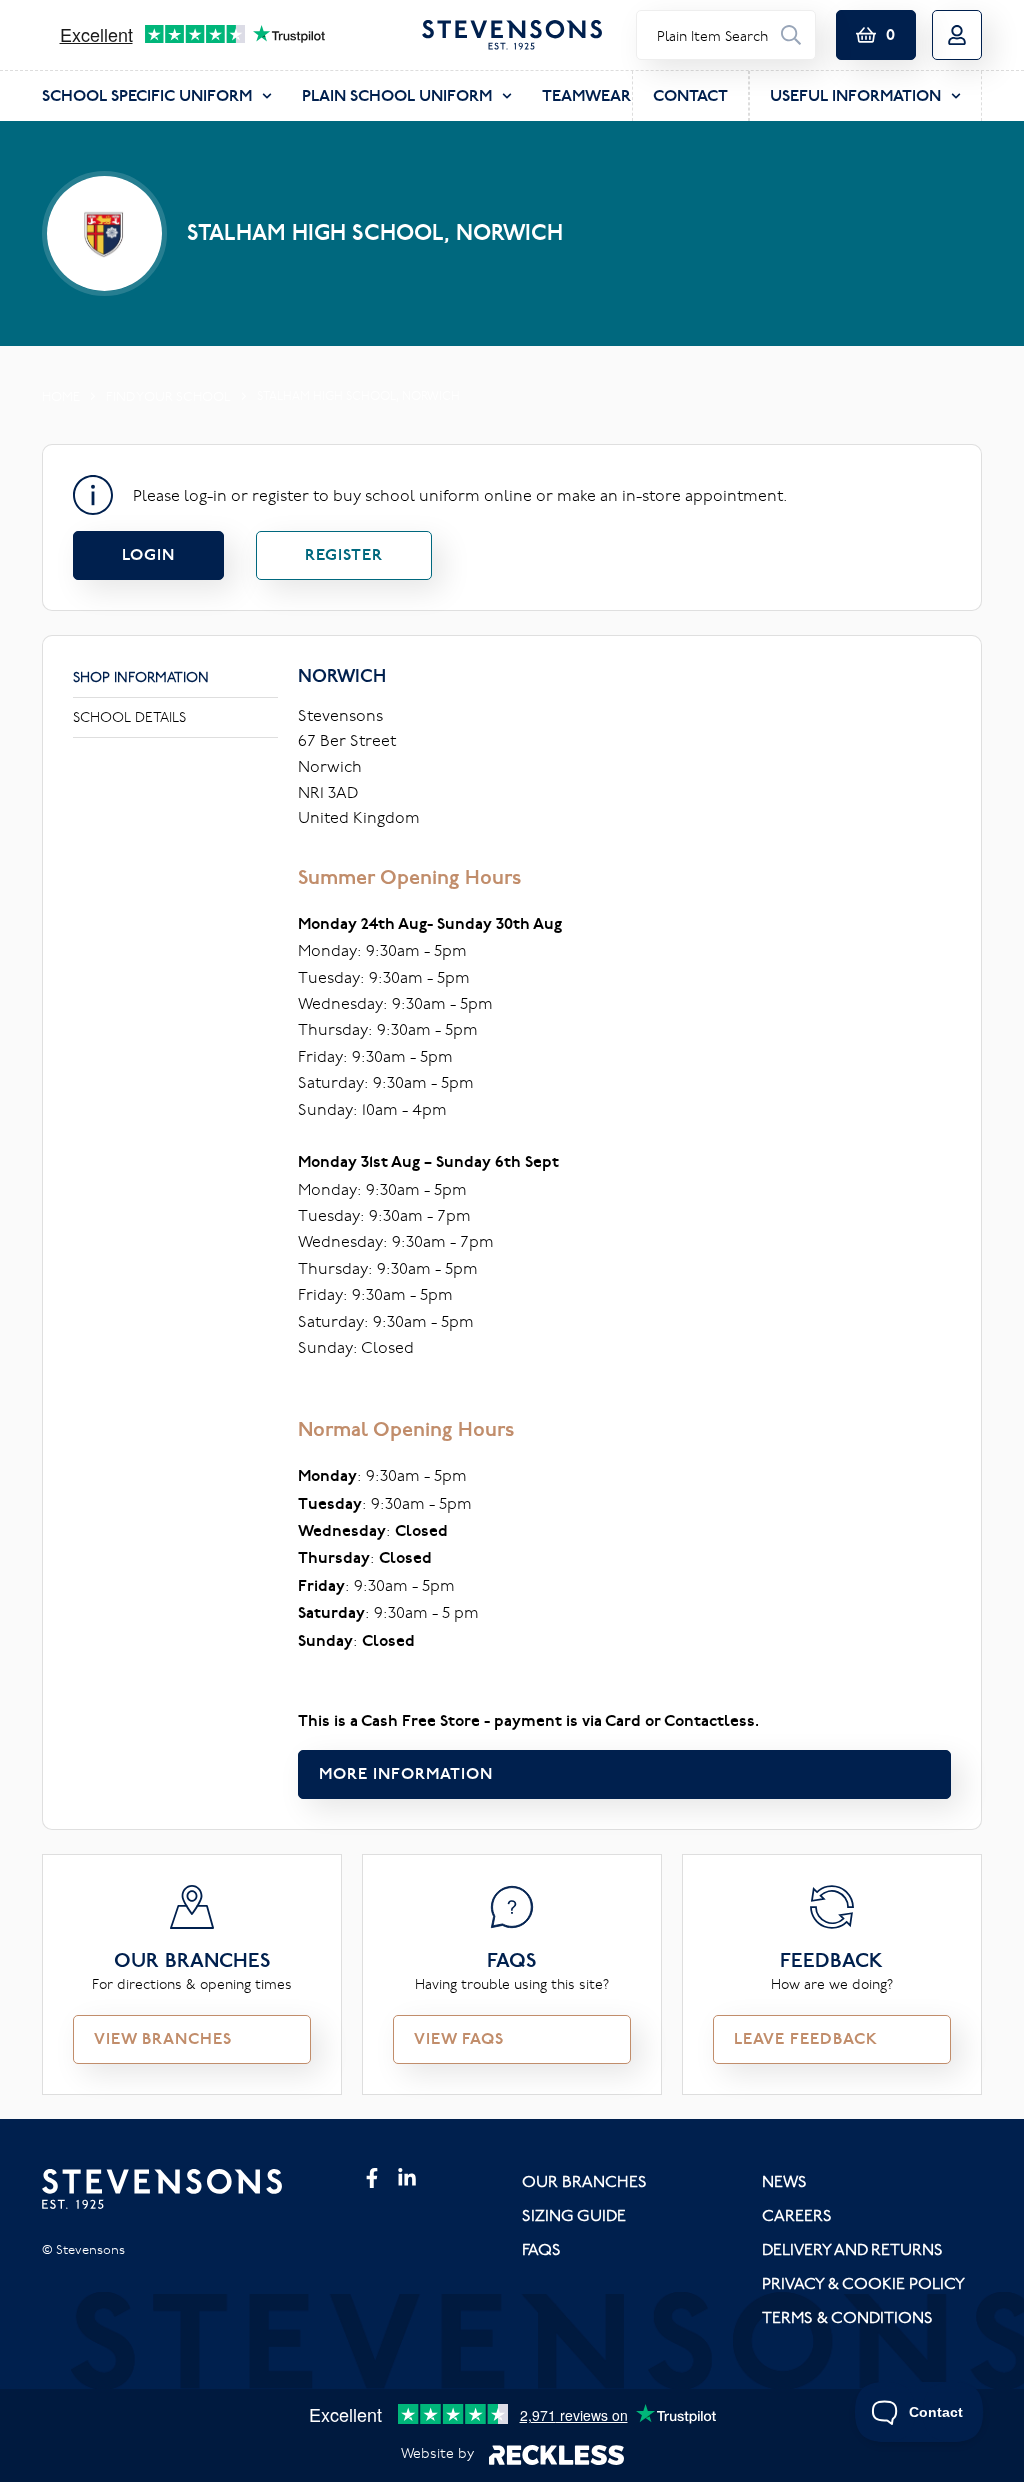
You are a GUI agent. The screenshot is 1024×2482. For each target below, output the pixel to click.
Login (148, 554)
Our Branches (584, 2181)
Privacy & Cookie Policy (863, 2283)
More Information (406, 1773)
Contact (690, 95)
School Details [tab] (129, 717)
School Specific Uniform (147, 95)
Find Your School (168, 396)
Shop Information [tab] (141, 677)
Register (344, 554)
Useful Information (855, 95)
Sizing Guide (574, 2215)
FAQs (541, 2249)
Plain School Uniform (397, 95)
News (784, 2181)
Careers (797, 2215)
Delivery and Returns (852, 2249)
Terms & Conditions (847, 2317)
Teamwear (586, 95)
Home (61, 396)
